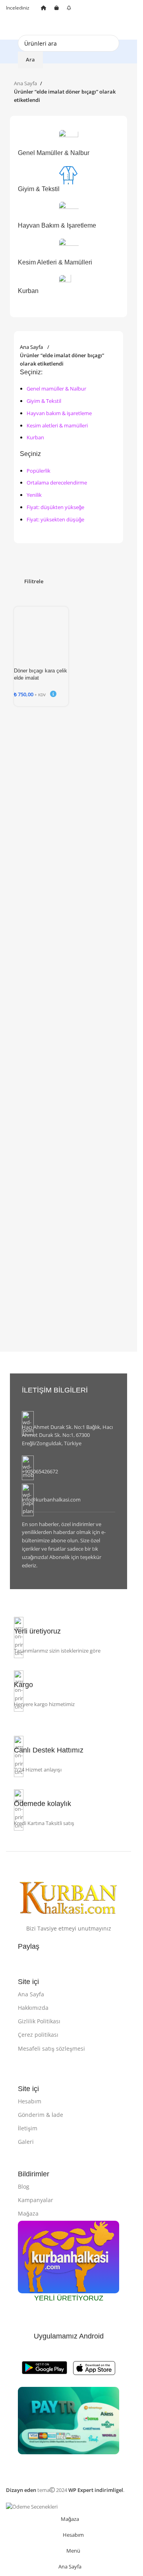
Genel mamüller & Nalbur (56, 389)
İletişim (28, 2128)
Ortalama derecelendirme (57, 483)
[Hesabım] (128, 28)
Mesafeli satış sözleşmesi (51, 2048)
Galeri (26, 2142)
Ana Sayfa (25, 83)
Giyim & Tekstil (44, 401)
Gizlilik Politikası (39, 2021)
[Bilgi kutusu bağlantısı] (69, 1429)
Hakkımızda (33, 2008)
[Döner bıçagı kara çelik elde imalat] (41, 626)
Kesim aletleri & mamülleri (57, 425)
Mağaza (28, 2213)
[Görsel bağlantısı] (69, 1897)
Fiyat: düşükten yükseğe (55, 507)
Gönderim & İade (41, 2115)
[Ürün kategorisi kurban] (69, 216)
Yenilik (34, 495)
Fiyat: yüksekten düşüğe (55, 519)
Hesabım (30, 2101)
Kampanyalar (36, 2200)
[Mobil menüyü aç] (9, 28)
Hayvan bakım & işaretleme (59, 413)
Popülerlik (39, 471)
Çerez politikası (38, 2035)
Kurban (35, 437)
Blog (24, 2186)
